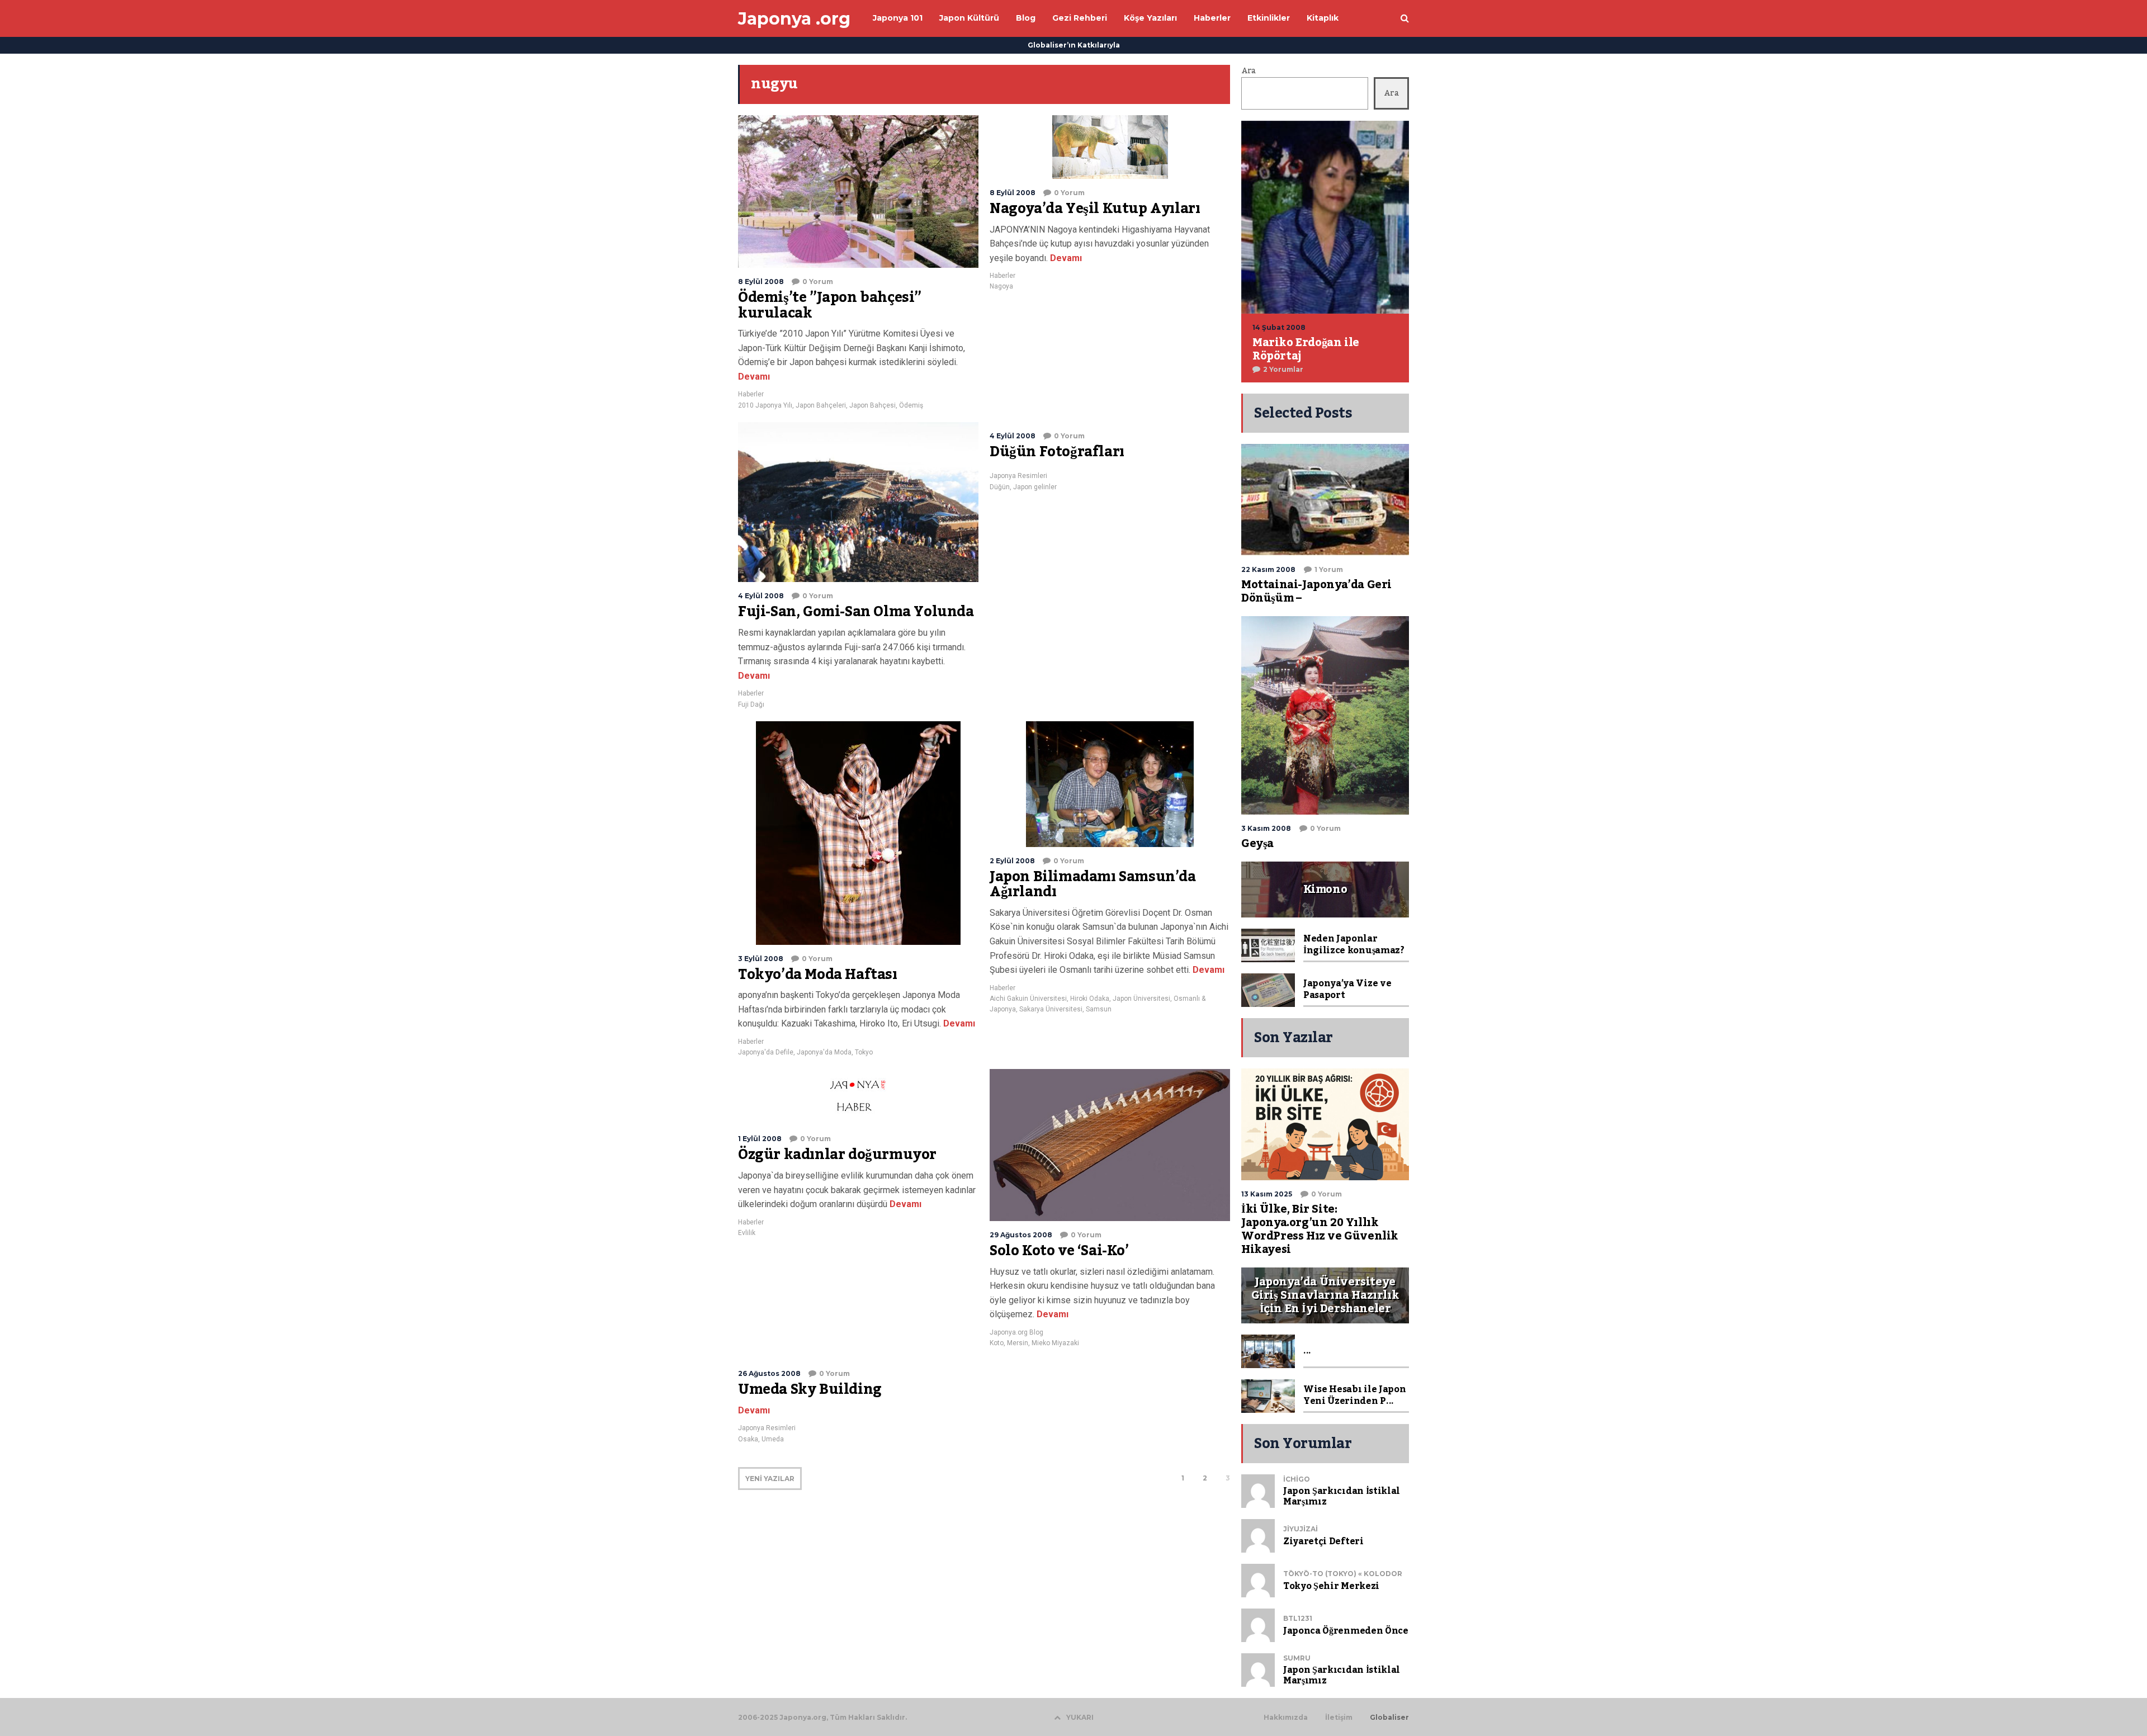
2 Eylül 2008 (1012, 861)
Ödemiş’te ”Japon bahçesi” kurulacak (830, 305)
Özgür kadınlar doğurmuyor (837, 1155)
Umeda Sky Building (810, 1389)
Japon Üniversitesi (1141, 999)
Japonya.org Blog (1016, 1332)
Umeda (773, 1439)
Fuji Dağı (751, 704)
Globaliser (1389, 1718)
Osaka (748, 1439)
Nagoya (1001, 286)
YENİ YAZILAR (770, 1479)
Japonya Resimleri (1018, 476)
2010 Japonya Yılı (765, 405)
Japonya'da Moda (824, 1052)
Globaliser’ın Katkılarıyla (1074, 45)
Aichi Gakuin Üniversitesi (1028, 999)
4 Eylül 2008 (761, 596)
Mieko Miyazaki (1055, 1343)
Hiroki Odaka (1090, 999)
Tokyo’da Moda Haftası (818, 975)
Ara (1249, 71)
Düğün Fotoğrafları (1057, 452)
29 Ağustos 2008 (1021, 1235)
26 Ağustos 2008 (769, 1373)
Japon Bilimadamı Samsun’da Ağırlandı (1093, 884)
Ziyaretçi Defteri (1323, 1541)
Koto (997, 1343)
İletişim (1339, 1718)
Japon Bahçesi (872, 405)
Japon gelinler (1035, 487)
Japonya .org (794, 19)
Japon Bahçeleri (821, 405)
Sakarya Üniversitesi (1051, 1009)
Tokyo (864, 1052)
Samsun (1099, 1009)
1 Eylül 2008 (760, 1139)
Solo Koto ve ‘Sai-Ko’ (1059, 1251)
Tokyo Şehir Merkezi (1331, 1586)
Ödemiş (911, 405)
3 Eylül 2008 (761, 959)
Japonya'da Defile (766, 1052)
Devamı (754, 377)
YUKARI (1080, 1717)
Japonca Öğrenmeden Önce (1346, 1631)
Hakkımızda (1286, 1718)
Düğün (1000, 487)
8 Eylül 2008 (761, 282)
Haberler (751, 394)
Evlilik (747, 1233)
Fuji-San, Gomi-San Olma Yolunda (856, 612)
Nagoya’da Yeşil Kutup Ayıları (1095, 209)
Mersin (1018, 1343)
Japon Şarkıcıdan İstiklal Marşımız (1342, 1496)
